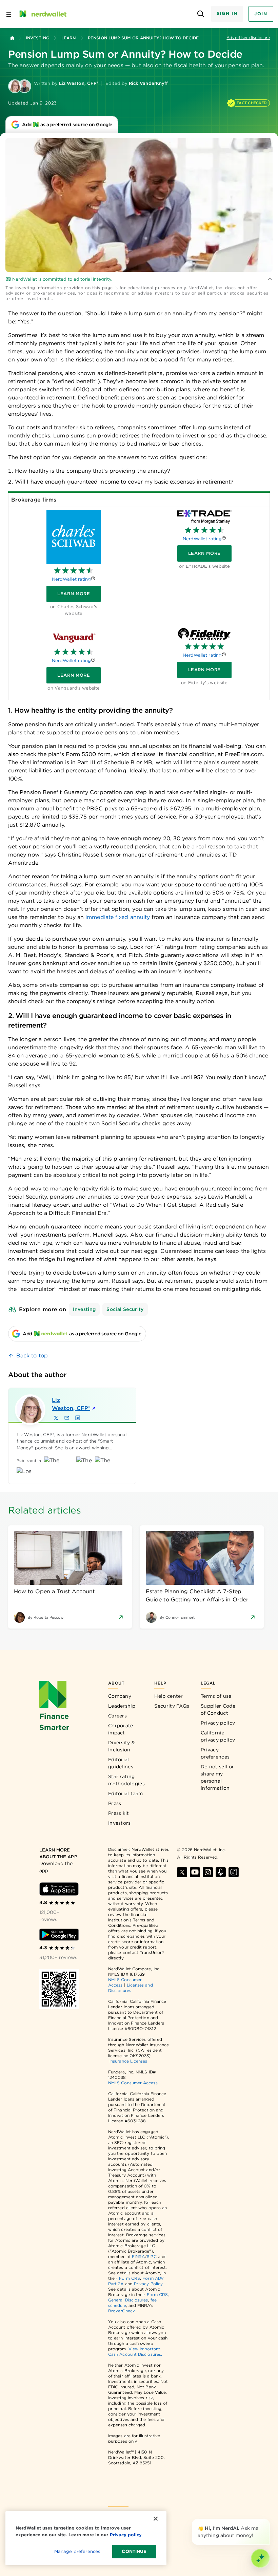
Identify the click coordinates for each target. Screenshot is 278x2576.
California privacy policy (218, 1736)
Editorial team (125, 1793)
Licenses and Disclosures (131, 1988)
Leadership (122, 1706)
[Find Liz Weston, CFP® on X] (56, 1418)
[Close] (269, 2520)
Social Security (125, 1309)
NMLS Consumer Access (133, 2083)
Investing (37, 38)
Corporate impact (121, 1729)
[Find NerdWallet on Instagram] (208, 1872)
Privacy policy (218, 1723)
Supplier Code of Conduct (218, 1709)
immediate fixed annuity (118, 917)
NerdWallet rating (71, 579)
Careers (117, 1716)
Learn (68, 38)
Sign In (227, 13)
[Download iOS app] (59, 1889)
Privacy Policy (148, 2284)
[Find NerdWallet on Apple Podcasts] (221, 1872)
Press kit (119, 1813)
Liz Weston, (71, 1404)
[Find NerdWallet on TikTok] (234, 1872)
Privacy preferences (215, 1753)
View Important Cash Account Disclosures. (135, 2352)
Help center (168, 1696)
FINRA (138, 2257)
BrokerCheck (122, 2311)
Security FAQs (172, 1706)
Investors (120, 1823)
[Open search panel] (201, 14)
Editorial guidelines (121, 1763)
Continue (134, 2551)
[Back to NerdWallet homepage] (12, 38)
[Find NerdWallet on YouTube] (195, 1872)
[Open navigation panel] (9, 14)
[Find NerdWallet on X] (182, 1872)
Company (120, 1696)
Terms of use (216, 1696)
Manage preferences (77, 2551)
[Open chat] (260, 2558)
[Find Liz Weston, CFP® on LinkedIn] (78, 1418)
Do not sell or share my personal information (217, 1777)
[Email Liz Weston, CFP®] (67, 1418)
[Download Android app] (59, 1935)
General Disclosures (128, 2300)
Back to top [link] (32, 1356)
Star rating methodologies (126, 1780)
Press (115, 1803)
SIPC (152, 2257)
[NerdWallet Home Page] (42, 14)
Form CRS (130, 2278)
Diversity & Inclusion (122, 1746)
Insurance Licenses (128, 2061)
